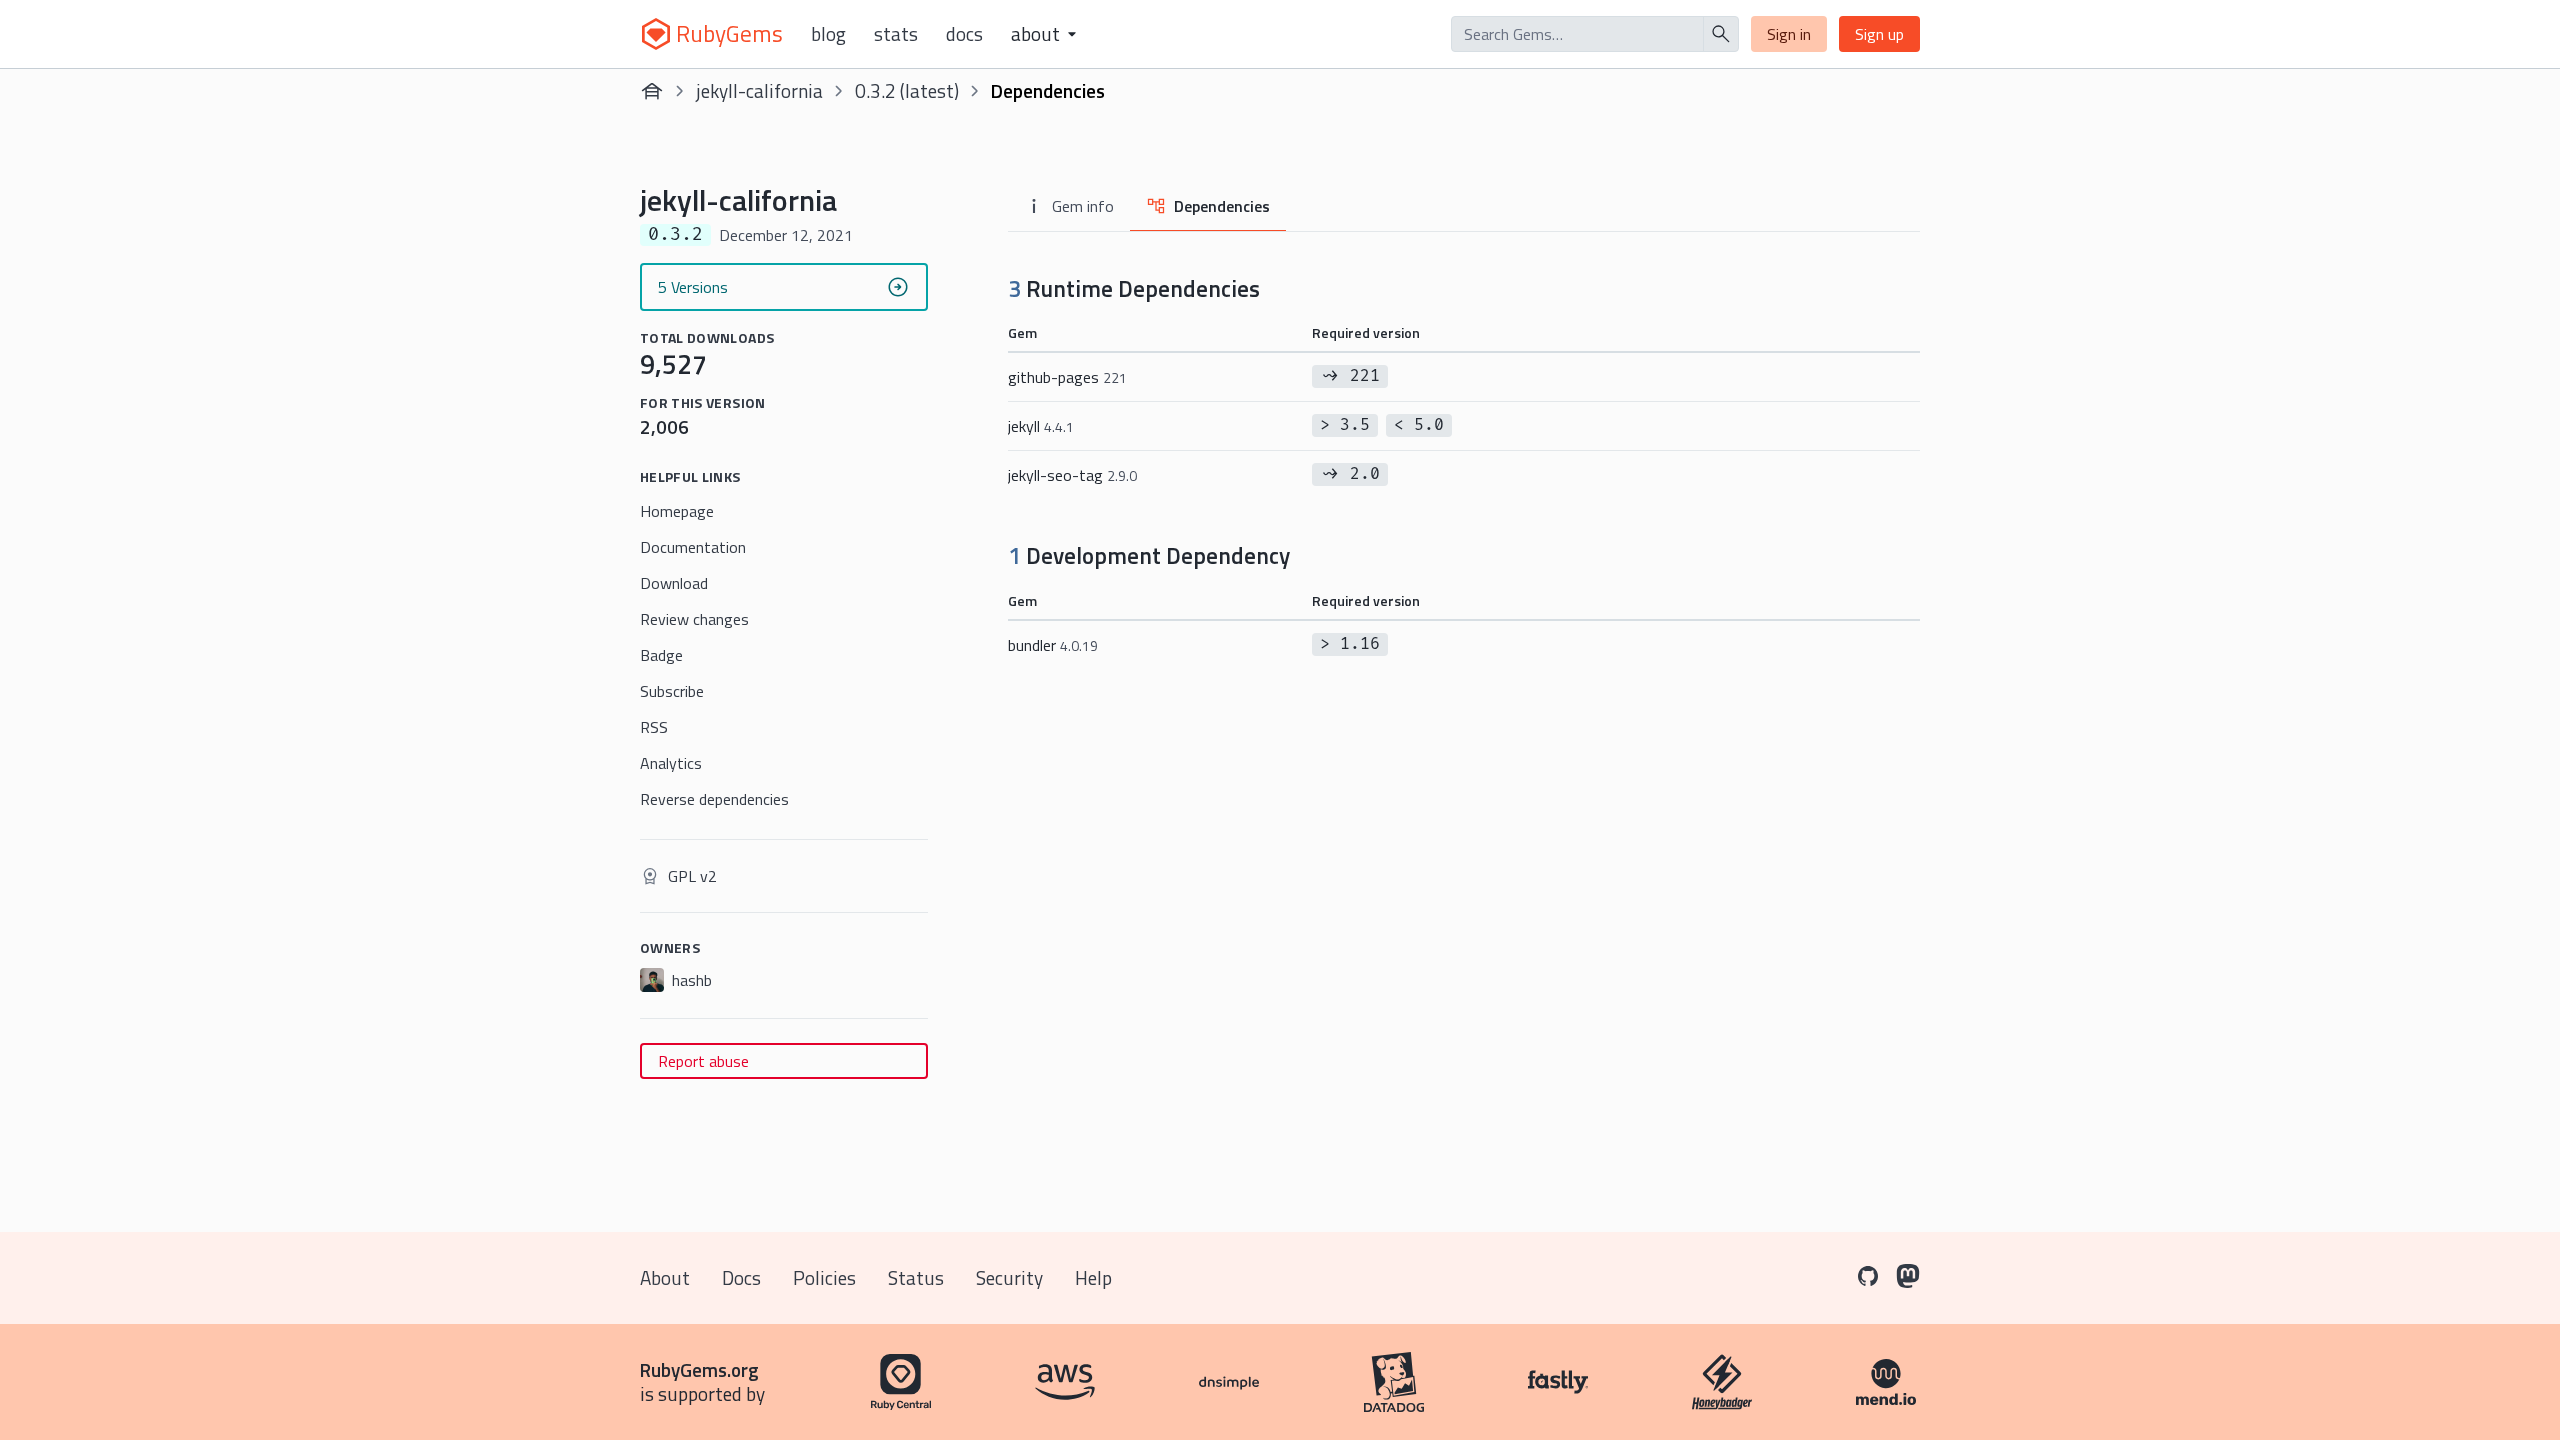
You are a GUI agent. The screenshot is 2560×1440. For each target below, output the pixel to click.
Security (1009, 1277)
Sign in (1789, 34)
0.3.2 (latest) (907, 90)
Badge (661, 655)
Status (916, 1277)
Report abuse (703, 1061)
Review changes (694, 619)
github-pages (1067, 377)
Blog (828, 34)
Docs (964, 34)
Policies (824, 1277)
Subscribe (672, 691)
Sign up (1879, 34)
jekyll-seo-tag (1072, 475)
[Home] (652, 91)
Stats (896, 34)
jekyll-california (759, 90)
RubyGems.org (699, 1369)
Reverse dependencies (714, 799)
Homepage (677, 511)
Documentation (693, 547)
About (665, 1277)
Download (674, 583)
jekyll (1041, 426)
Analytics (671, 763)
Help (1093, 1277)
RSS (654, 727)
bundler (1053, 645)
